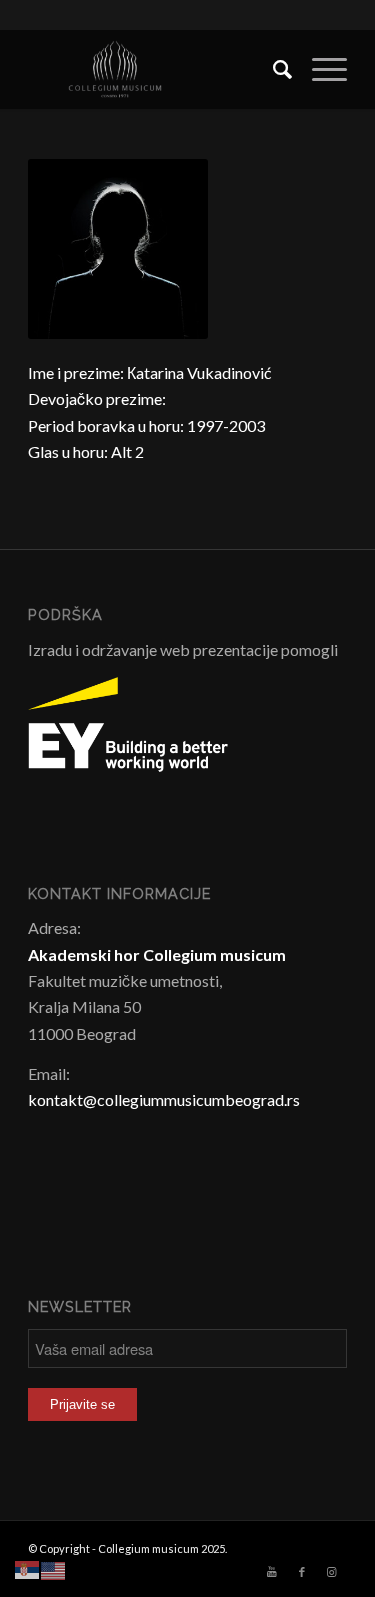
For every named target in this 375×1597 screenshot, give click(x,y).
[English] (54, 1568)
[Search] (272, 69)
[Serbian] (28, 1568)
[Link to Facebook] (302, 1572)
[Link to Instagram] (332, 1572)
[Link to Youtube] (272, 1572)
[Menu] (319, 69)
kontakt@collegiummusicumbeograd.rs (164, 1099)
